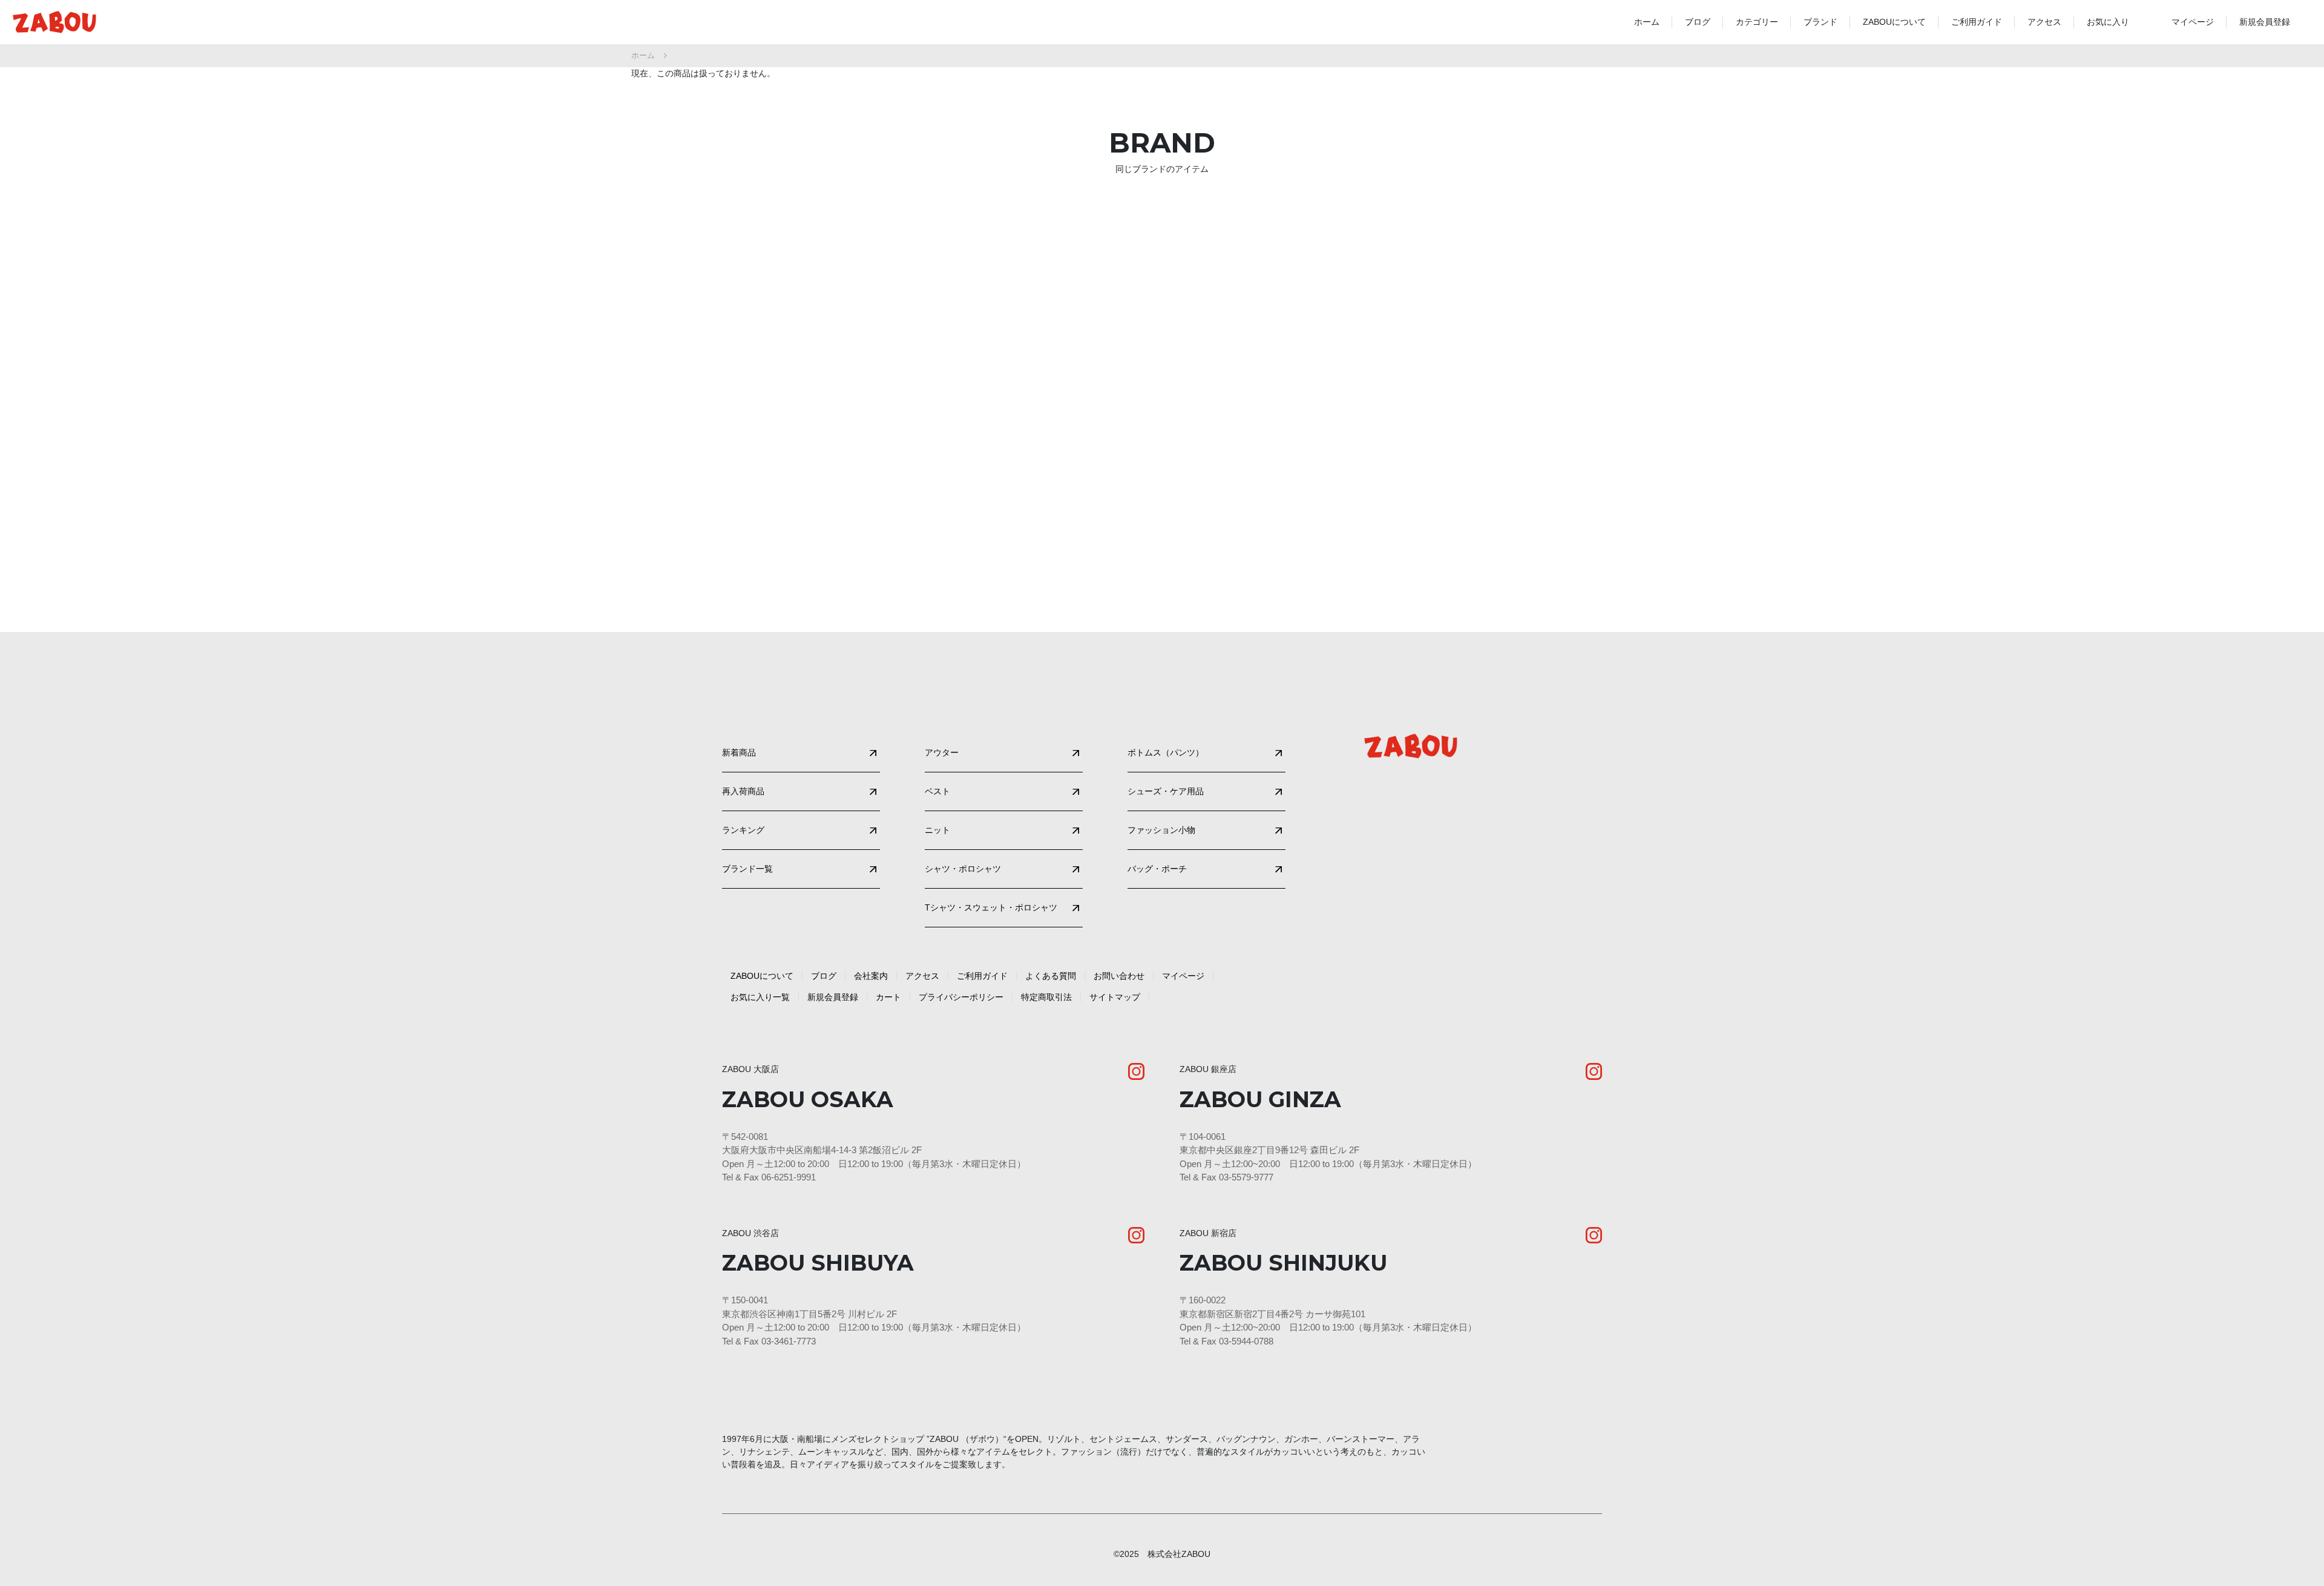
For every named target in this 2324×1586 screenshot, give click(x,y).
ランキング (743, 830)
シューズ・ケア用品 (1166, 791)
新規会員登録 (2265, 22)
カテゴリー (1757, 22)
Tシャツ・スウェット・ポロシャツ (991, 907)
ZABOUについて (1894, 22)
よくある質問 (1051, 976)
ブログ (1698, 22)
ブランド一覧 (747, 869)
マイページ (2193, 22)
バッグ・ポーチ (1157, 869)
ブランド (1820, 22)
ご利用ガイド (1977, 22)
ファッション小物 (1161, 830)
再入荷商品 (743, 791)
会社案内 (871, 976)
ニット (937, 830)
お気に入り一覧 (760, 997)
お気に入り (2108, 22)
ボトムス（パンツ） (1166, 752)
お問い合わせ (1119, 976)
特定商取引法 (1046, 997)
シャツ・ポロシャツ (963, 869)
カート (888, 997)
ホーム (1647, 22)
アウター (942, 752)
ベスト (937, 791)
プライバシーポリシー (961, 997)
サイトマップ (1115, 997)
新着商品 (739, 752)
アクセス (2044, 22)
